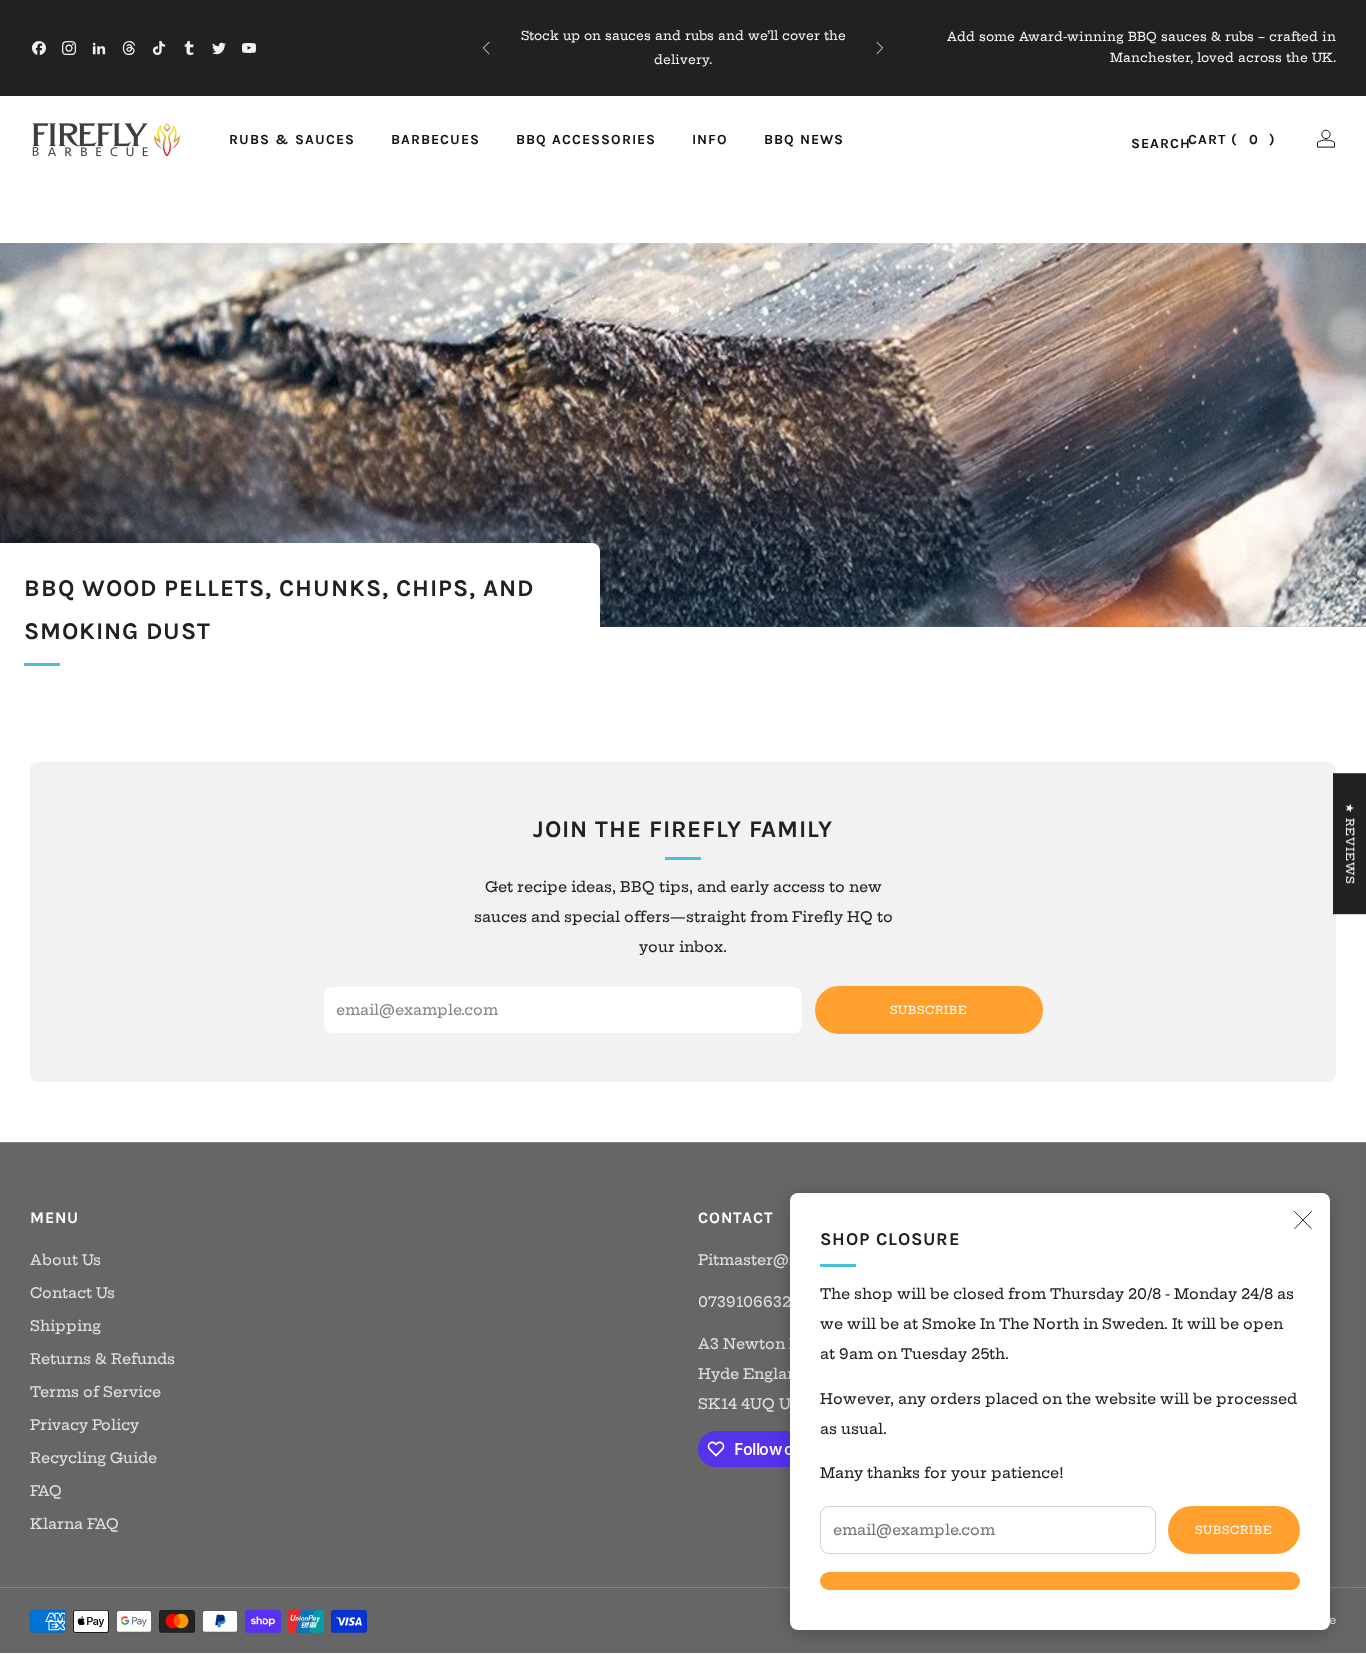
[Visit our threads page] (129, 48)
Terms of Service (95, 1392)
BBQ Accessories (586, 139)
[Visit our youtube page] (249, 48)
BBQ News (804, 139)
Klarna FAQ (74, 1524)
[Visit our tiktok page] (159, 48)
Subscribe (1234, 1530)
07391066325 (749, 1302)
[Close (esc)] (1303, 1220)
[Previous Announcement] (486, 48)
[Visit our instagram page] (69, 48)
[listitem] (683, 48)
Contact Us (72, 1293)
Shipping (65, 1326)
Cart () (1232, 139)
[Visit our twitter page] (219, 48)
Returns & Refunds (102, 1359)
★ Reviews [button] (1350, 843)
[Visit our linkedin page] (99, 48)
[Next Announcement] (880, 48)
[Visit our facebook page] (39, 48)
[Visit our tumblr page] (189, 48)
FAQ (46, 1491)
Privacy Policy (84, 1425)
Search (1139, 144)
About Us (65, 1260)
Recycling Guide (93, 1458)
